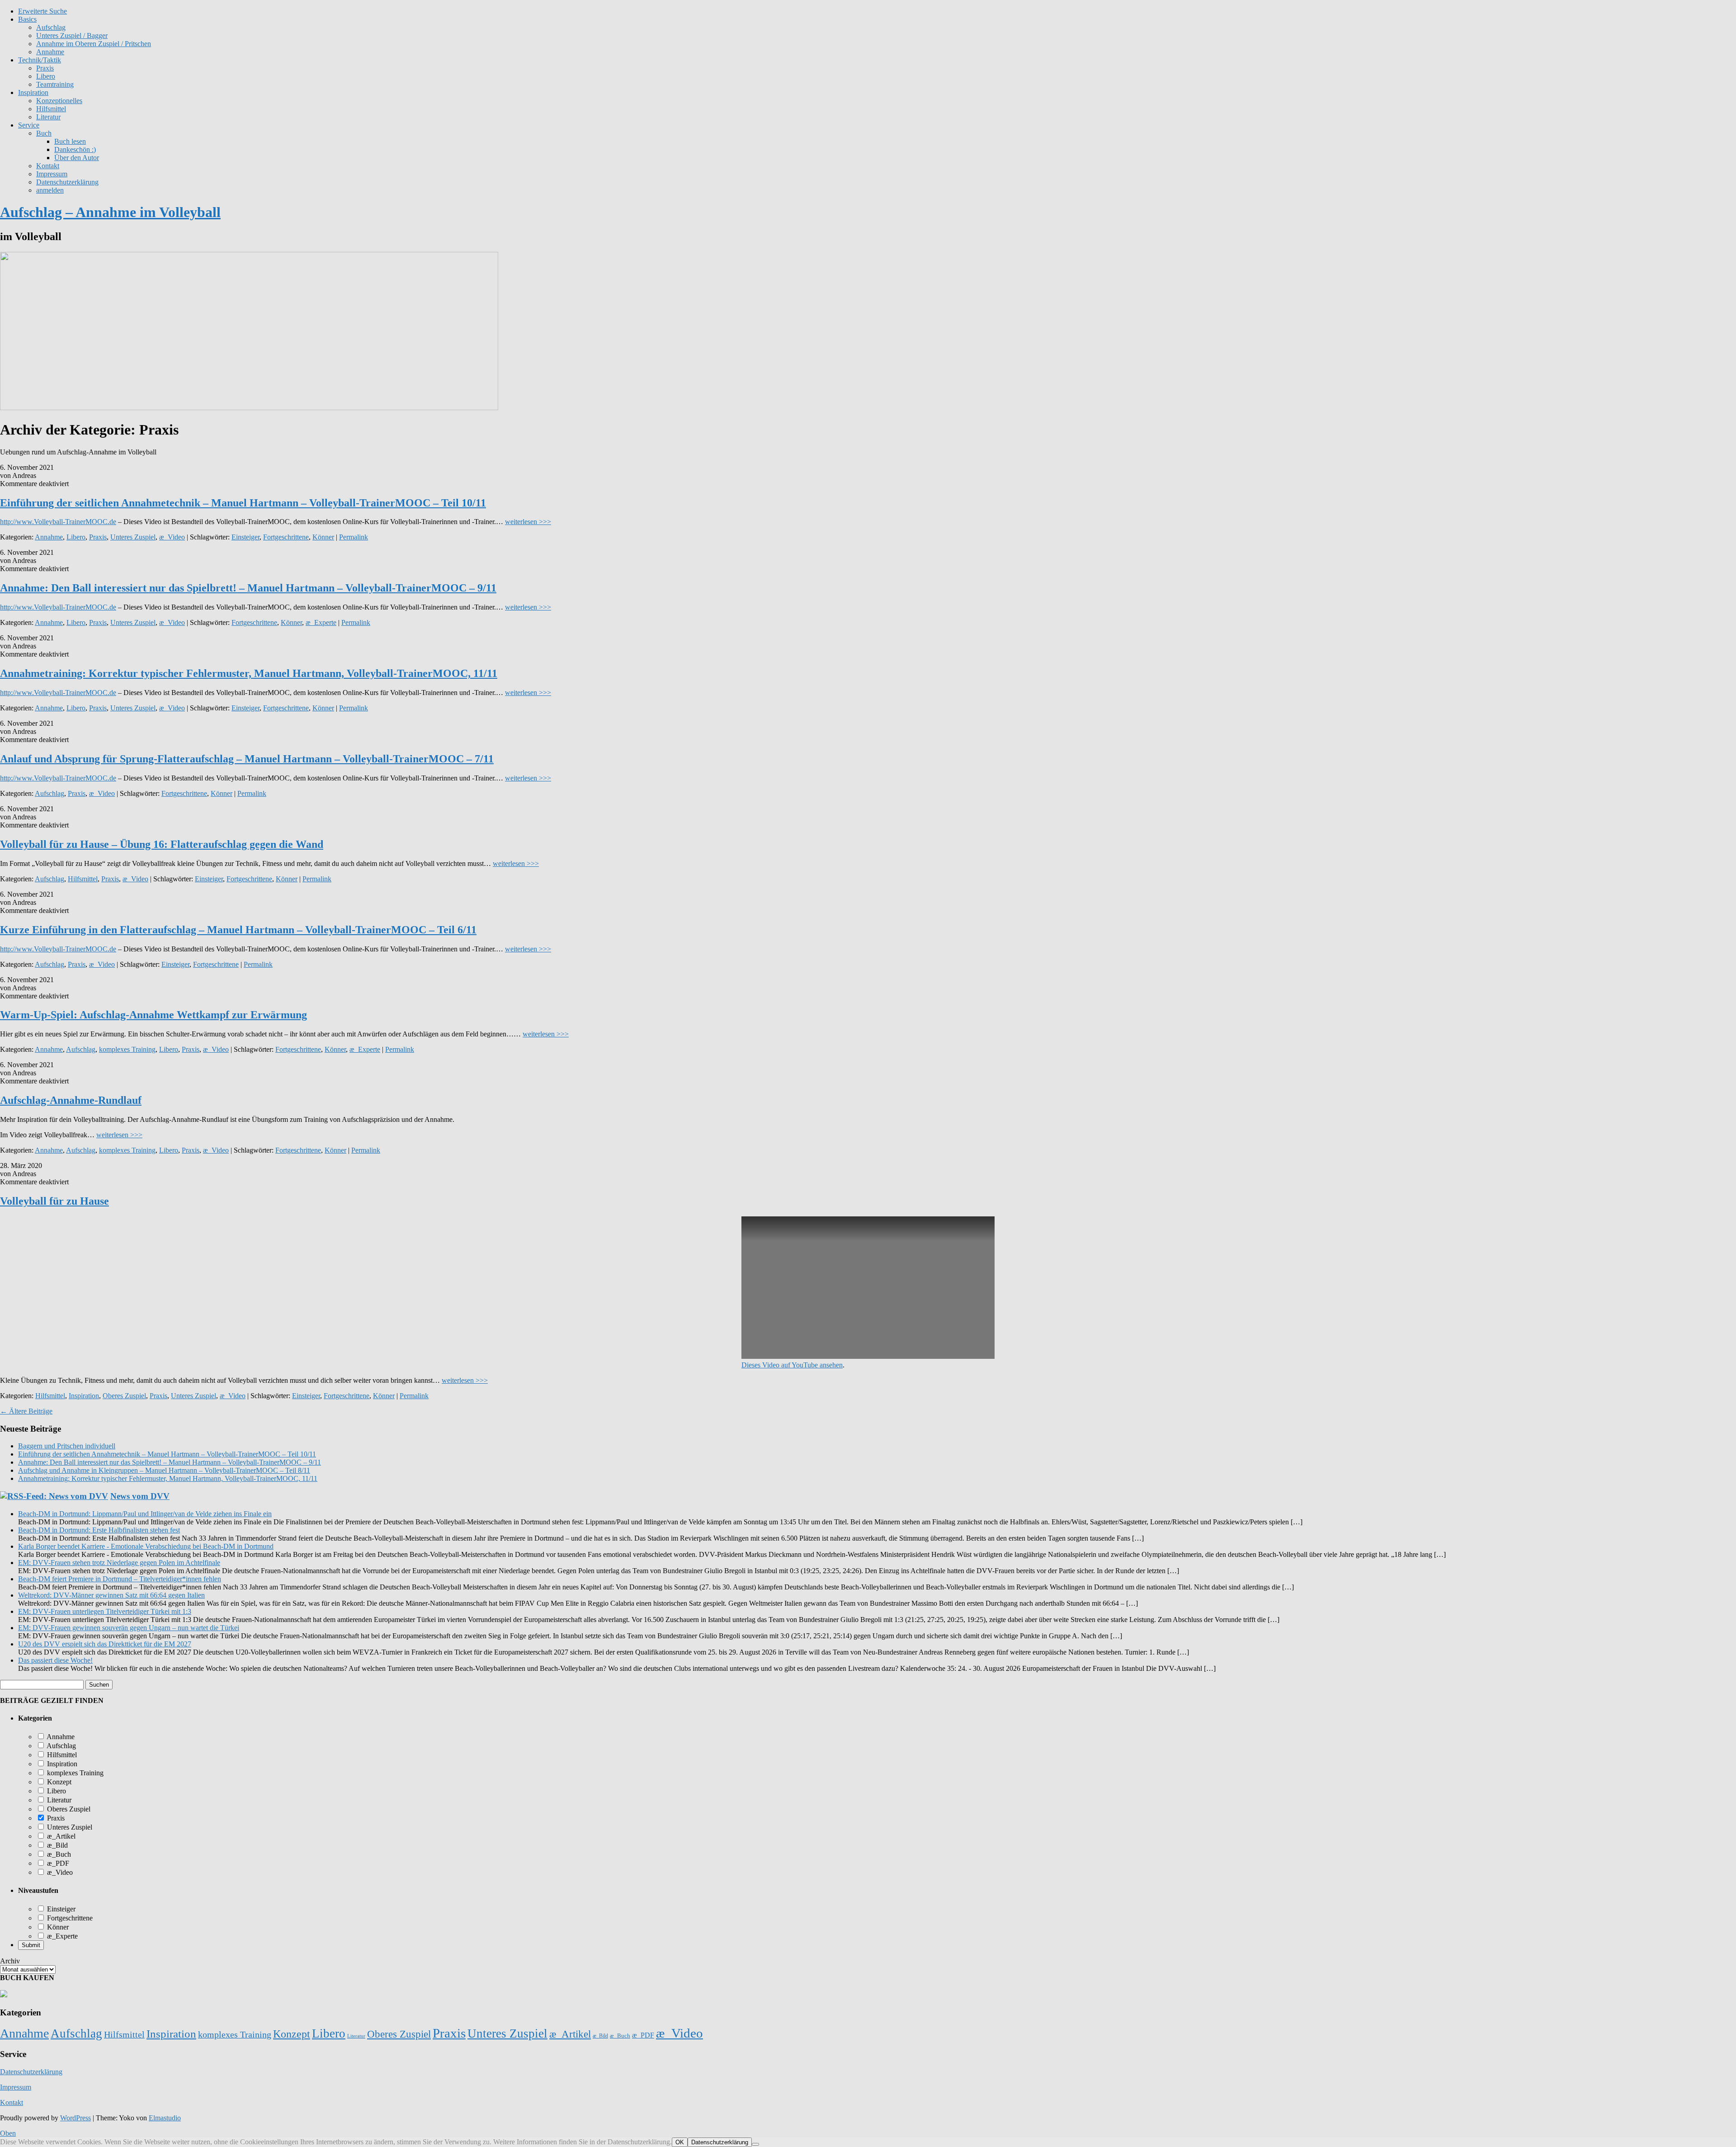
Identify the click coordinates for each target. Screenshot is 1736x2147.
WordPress (75, 2118)
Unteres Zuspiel (133, 537)
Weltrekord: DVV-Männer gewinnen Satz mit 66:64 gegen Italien (111, 1595)
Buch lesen (70, 141)
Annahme (50, 52)
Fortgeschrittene (286, 537)
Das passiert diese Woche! (55, 1660)
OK (680, 2142)
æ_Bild (57, 1845)
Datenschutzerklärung (67, 182)
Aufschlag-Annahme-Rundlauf (71, 1100)
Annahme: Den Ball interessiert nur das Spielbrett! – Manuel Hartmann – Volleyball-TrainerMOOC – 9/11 (248, 588)
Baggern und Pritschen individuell (67, 1446)
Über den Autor (77, 158)
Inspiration (33, 92)
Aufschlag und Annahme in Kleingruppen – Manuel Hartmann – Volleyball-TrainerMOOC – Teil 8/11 (164, 1470)
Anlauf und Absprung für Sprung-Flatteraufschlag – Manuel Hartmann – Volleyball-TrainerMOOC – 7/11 (247, 759)
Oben (8, 2133)
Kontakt (48, 166)
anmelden (50, 190)
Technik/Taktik (40, 60)
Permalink (354, 537)
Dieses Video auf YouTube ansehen (792, 1365)
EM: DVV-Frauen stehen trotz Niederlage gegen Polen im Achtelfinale (119, 1563)
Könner (323, 537)
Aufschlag (50, 793)
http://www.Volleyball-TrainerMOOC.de (58, 522)
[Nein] (755, 2144)
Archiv (10, 1961)
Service (29, 125)
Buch (44, 133)
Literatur (48, 117)
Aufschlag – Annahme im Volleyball (110, 212)
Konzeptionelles (59, 101)
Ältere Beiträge (26, 1411)
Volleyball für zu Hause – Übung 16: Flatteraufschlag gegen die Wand (162, 844)
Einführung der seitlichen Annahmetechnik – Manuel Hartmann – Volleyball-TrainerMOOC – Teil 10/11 (243, 503)
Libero (46, 76)
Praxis (45, 68)
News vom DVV (140, 1496)
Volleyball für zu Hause (54, 1201)
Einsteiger (245, 537)
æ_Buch (58, 1854)
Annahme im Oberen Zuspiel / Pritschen (94, 44)
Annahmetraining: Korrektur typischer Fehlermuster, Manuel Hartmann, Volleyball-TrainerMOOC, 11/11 (249, 673)
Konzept (58, 1782)
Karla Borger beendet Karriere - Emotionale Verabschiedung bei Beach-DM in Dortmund (146, 1546)
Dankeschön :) (75, 149)
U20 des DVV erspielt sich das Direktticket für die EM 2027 (105, 1644)
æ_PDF (57, 1863)
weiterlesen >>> (528, 522)
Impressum (52, 174)
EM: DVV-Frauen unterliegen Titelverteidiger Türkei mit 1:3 (105, 1611)
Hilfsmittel (51, 109)
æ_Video (172, 537)
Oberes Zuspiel (124, 1396)
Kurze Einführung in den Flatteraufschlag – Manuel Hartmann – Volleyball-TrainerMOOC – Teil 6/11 (238, 930)
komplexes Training (127, 1049)
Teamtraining (55, 84)
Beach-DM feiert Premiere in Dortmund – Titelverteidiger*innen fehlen (120, 1579)
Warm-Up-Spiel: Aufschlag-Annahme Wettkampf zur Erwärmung (153, 1015)
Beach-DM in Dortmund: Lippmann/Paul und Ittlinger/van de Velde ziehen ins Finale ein (145, 1514)
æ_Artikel (60, 1836)
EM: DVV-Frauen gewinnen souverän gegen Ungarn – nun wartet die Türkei (129, 1628)
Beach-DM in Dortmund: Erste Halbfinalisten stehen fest (99, 1530)
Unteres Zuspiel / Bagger (72, 35)
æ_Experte (321, 622)
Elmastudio (165, 2118)
